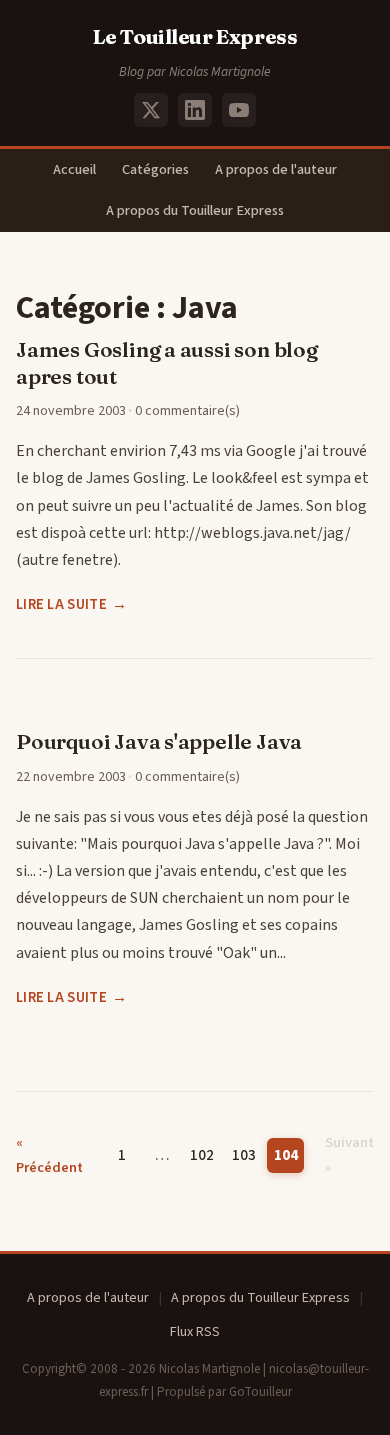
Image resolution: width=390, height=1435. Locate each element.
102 (202, 1155)
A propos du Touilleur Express (195, 210)
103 (244, 1155)
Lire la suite (61, 604)
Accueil (74, 169)
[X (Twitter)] (151, 110)
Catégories (155, 169)
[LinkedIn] (195, 110)
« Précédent (49, 1155)
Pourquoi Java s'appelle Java (159, 741)
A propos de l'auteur (276, 169)
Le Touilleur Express (195, 36)
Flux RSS (195, 1332)
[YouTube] (239, 110)
